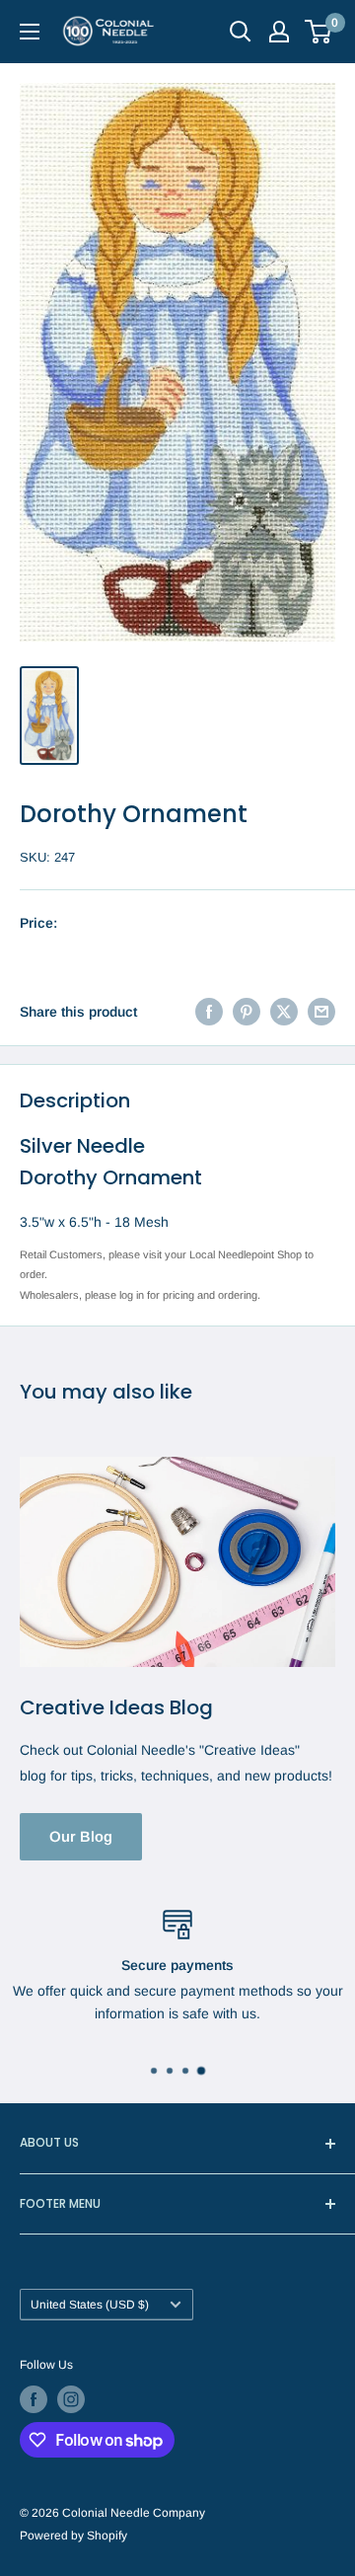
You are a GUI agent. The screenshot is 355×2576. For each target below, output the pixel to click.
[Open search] (241, 32)
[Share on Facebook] (209, 1012)
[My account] (279, 32)
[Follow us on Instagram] (71, 2399)
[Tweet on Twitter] (284, 1012)
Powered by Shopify (73, 2536)
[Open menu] (30, 32)
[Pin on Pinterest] (247, 1012)
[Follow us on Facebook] (34, 2399)
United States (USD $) (90, 2305)
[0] (319, 32)
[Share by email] (321, 1012)
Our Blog (81, 1836)
